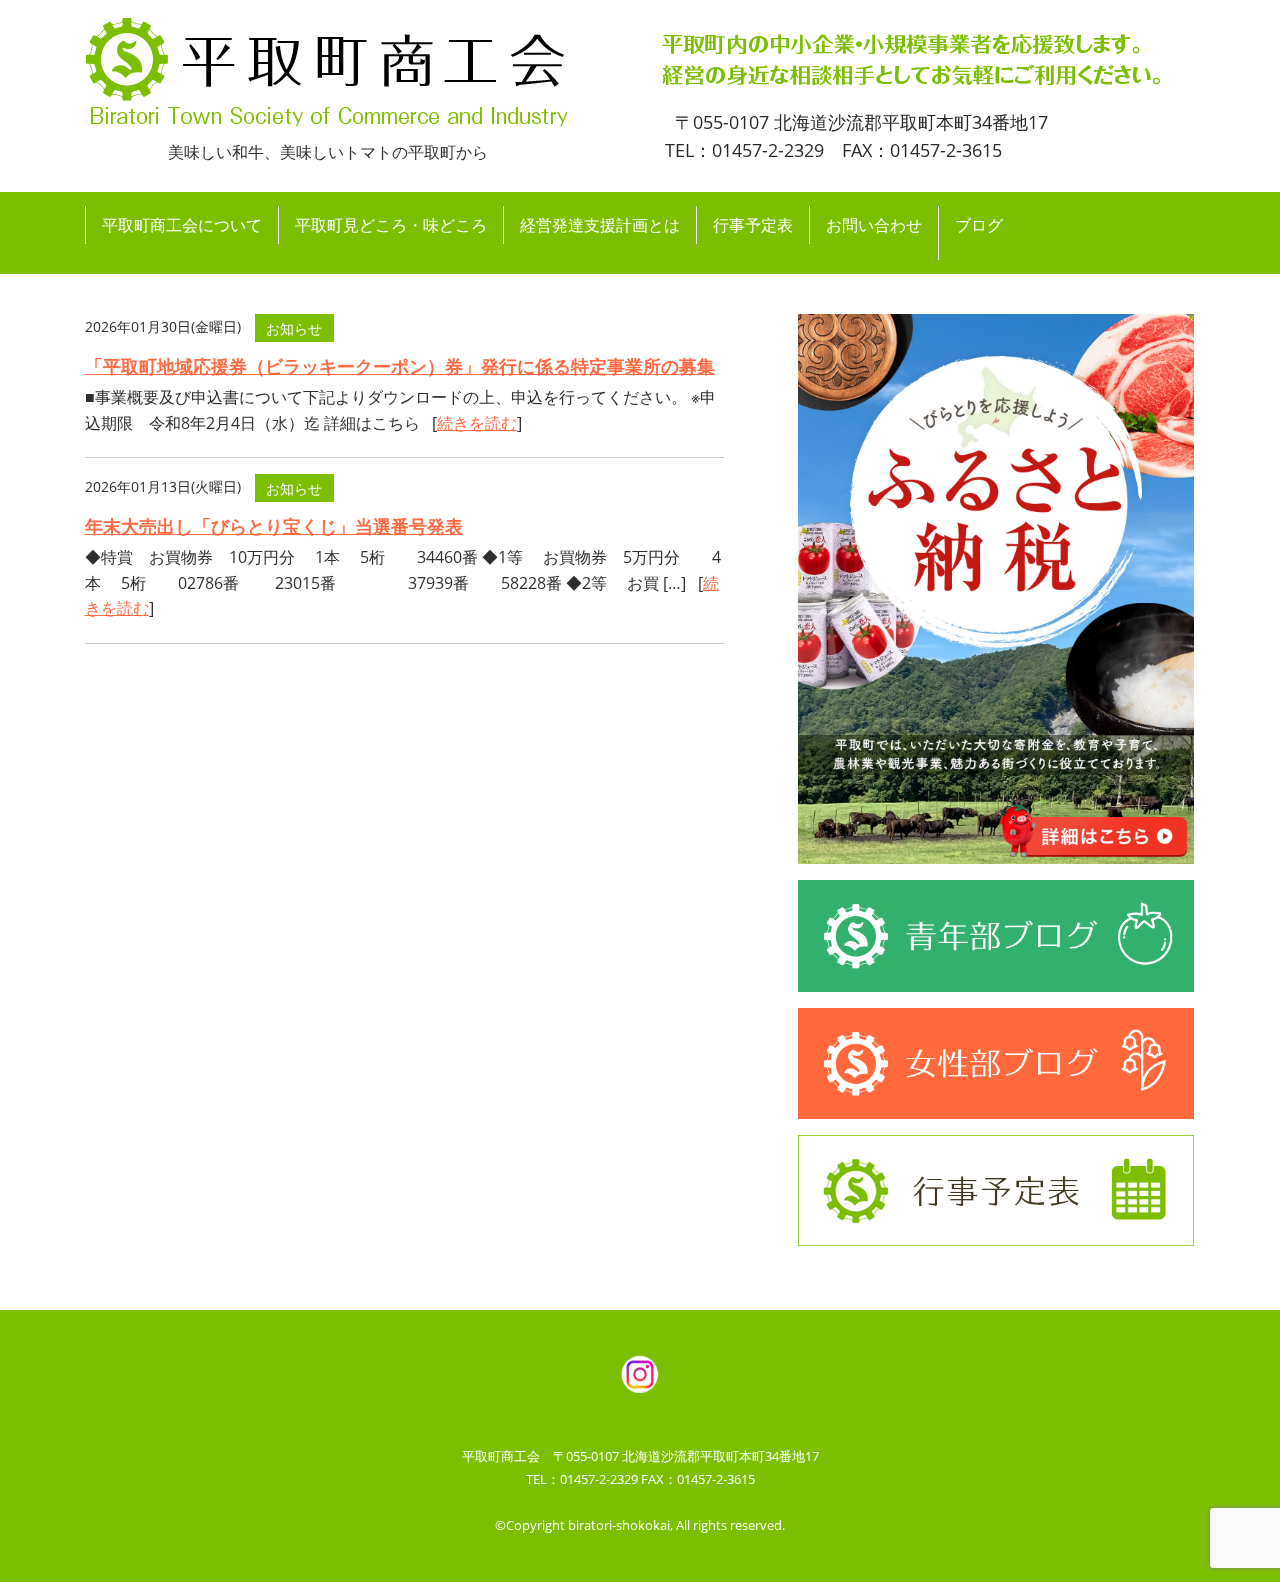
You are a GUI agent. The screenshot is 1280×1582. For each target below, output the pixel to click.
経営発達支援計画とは (600, 225)
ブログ (979, 225)
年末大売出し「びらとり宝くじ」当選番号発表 (274, 526)
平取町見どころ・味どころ (391, 225)
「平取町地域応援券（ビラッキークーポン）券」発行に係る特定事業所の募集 (400, 366)
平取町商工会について (182, 225)
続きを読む (477, 423)
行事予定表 (753, 225)
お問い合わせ (874, 225)
